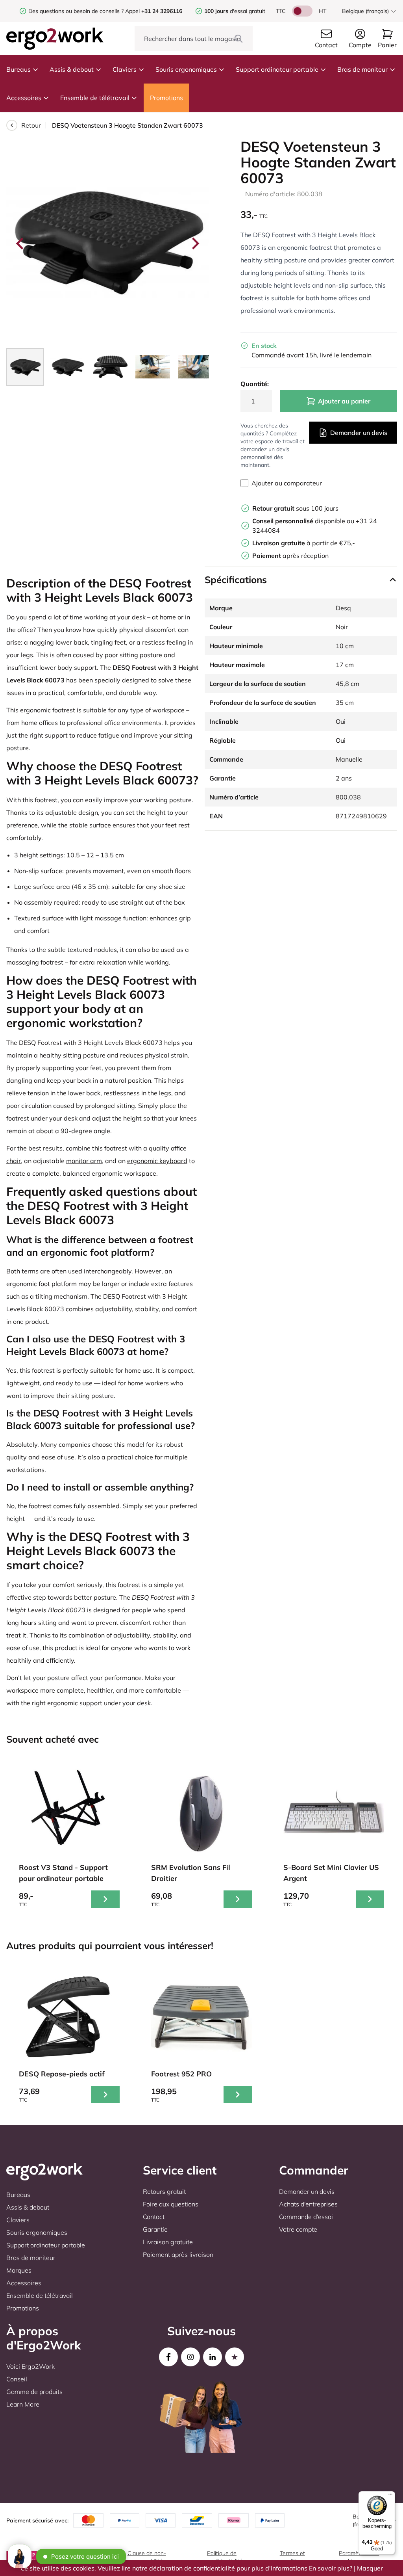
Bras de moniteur (362, 69)
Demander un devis (359, 433)
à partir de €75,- (304, 543)
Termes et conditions (293, 2557)
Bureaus (18, 69)
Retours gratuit (164, 2191)
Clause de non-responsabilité (147, 2557)
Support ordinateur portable (277, 69)
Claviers (125, 69)
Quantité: (255, 384)
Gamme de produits (34, 2392)
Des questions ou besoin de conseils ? (76, 11)
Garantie (155, 2229)
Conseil (17, 2379)
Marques (19, 2270)
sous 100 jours (295, 508)
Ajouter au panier (344, 401)
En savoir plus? (331, 2568)
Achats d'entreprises (308, 2204)
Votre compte (298, 2229)
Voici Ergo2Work (31, 2366)
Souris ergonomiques (186, 69)
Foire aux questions (171, 2204)
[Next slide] (195, 243)
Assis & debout (72, 69)
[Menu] (390, 2496)
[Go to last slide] (20, 243)
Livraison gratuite (168, 2242)
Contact (154, 2217)
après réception (290, 556)
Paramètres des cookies (359, 2557)
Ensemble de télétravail (95, 98)
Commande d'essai (306, 2217)
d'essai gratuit (235, 11)
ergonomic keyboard (157, 1161)
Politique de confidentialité (225, 2557)
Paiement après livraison (178, 2254)
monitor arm (84, 1161)
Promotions (166, 98)
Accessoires (24, 98)
